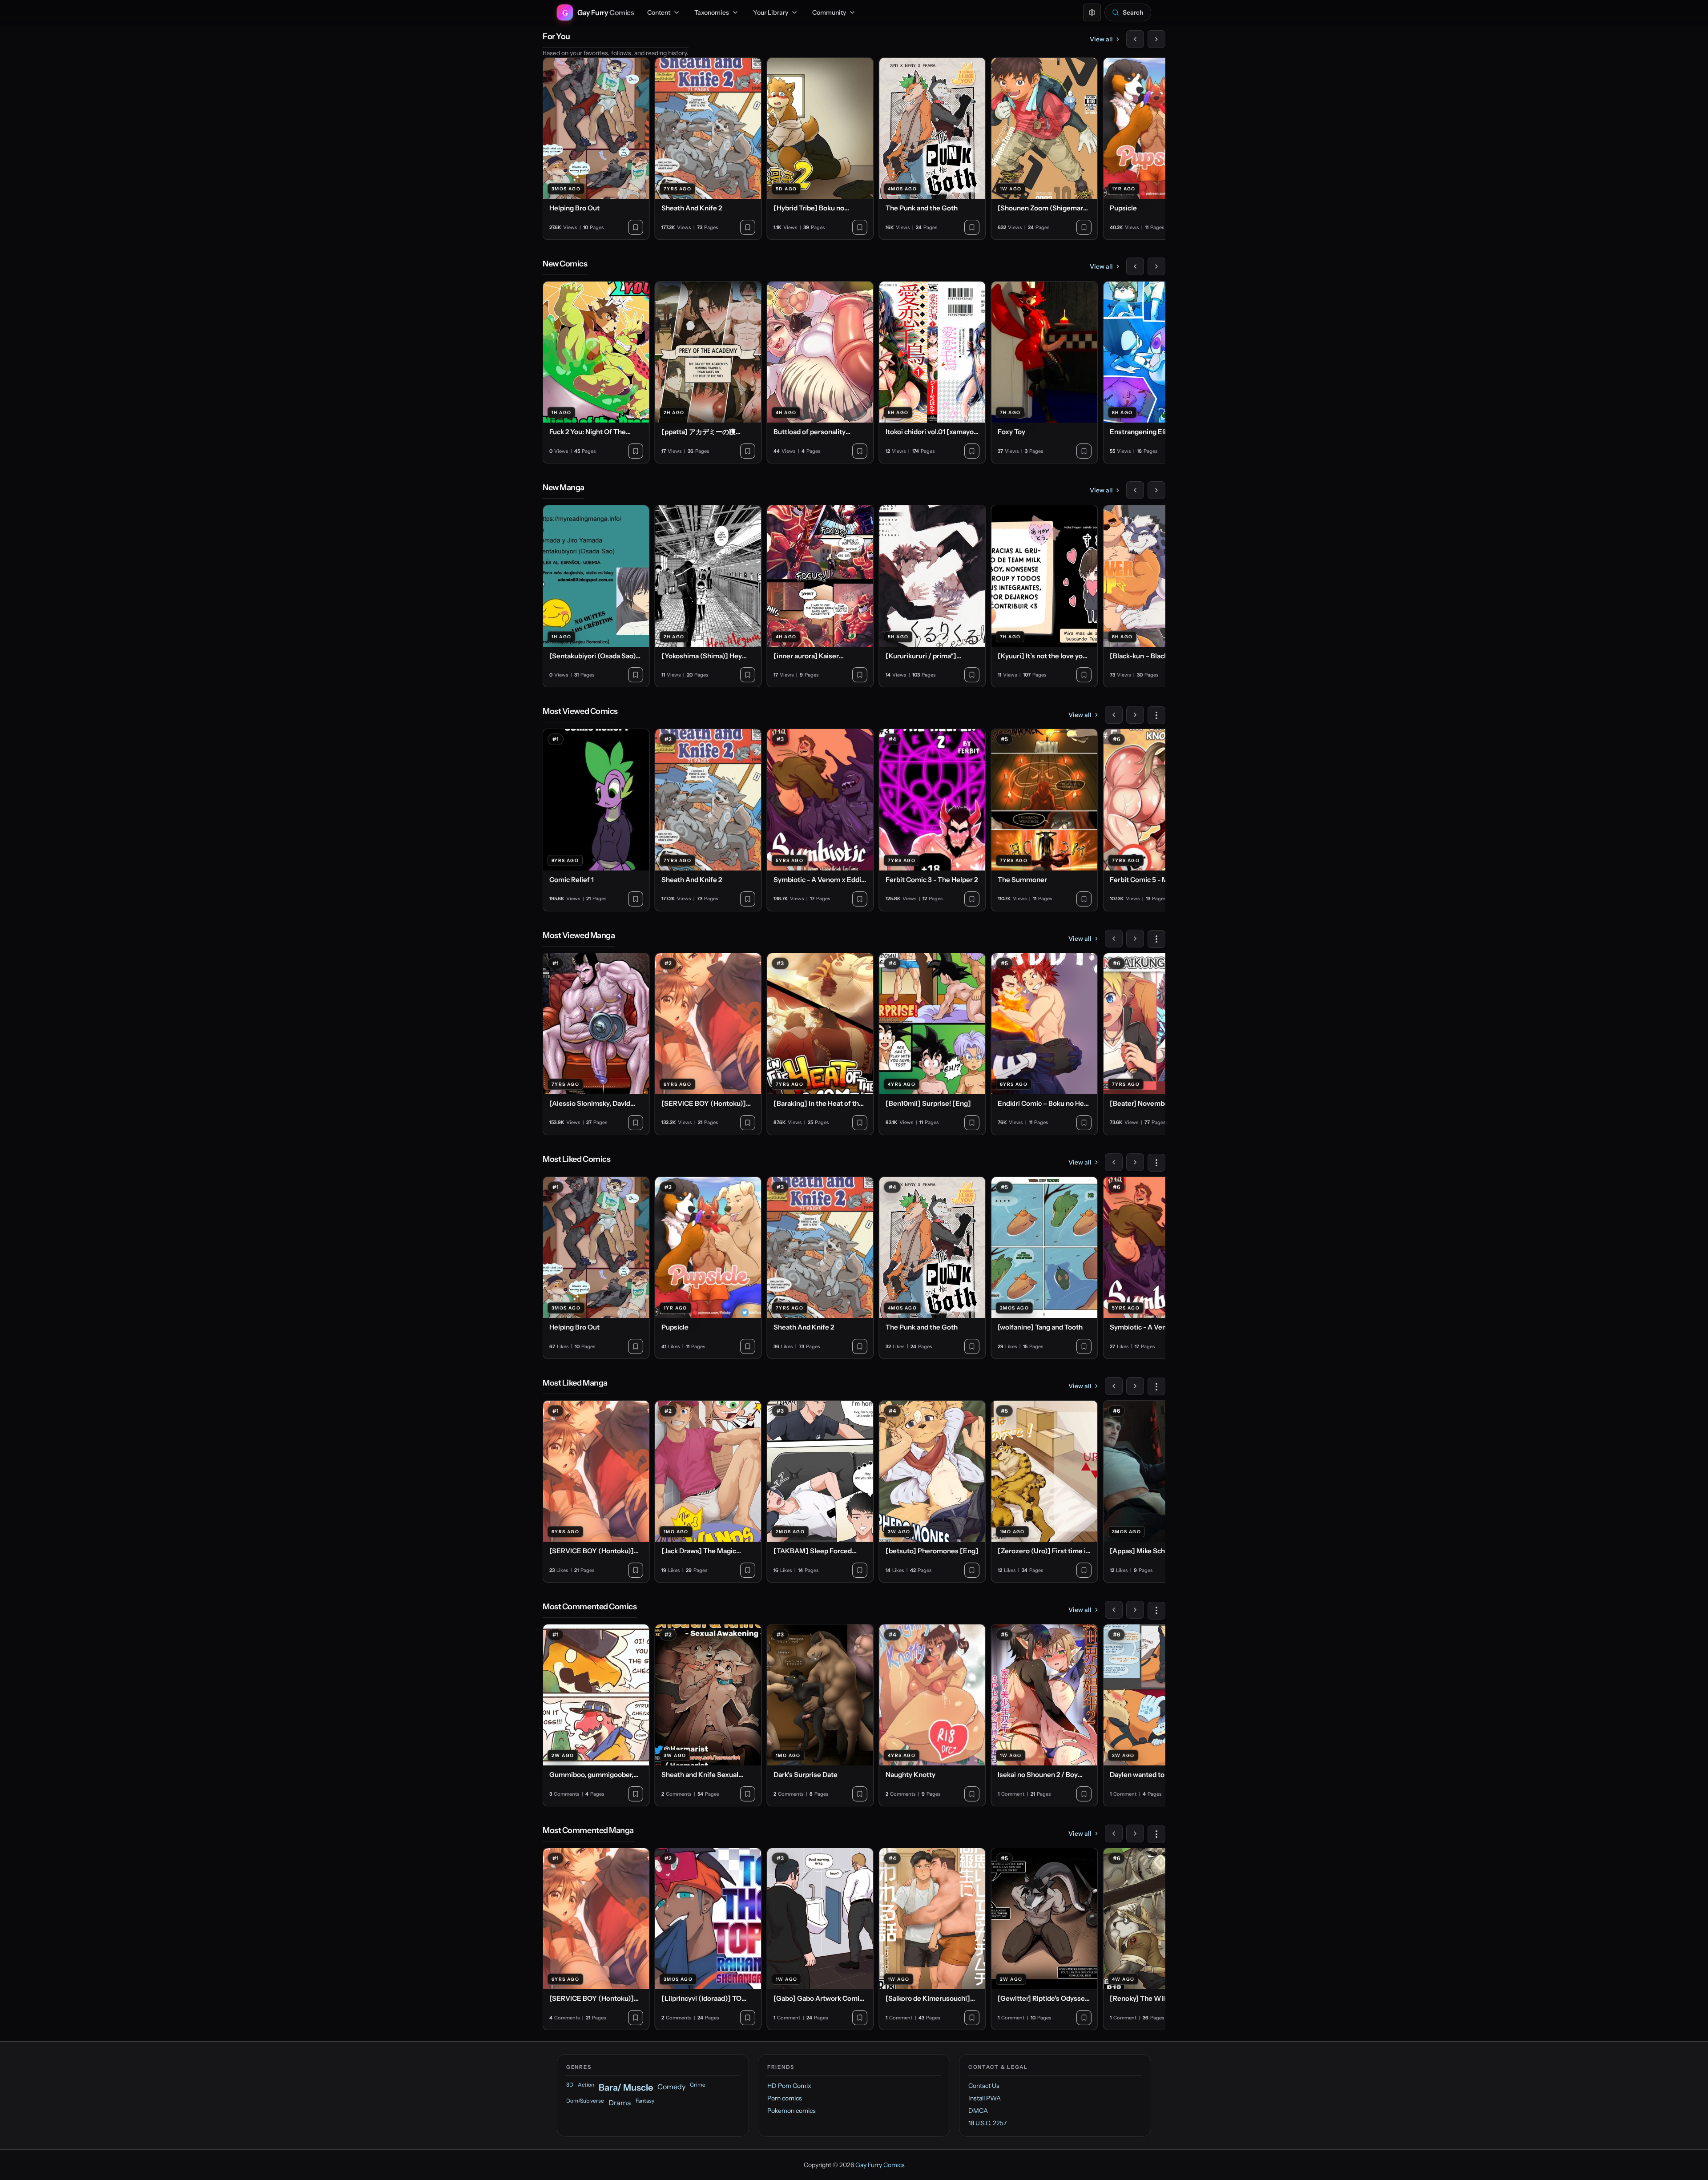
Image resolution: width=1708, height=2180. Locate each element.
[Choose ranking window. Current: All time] (1156, 715)
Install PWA (985, 2098)
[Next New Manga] (1156, 490)
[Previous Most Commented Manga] (1114, 1833)
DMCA (978, 2111)
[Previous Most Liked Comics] (1114, 1162)
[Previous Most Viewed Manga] (1114, 939)
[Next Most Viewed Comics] (1135, 715)
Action (586, 2085)
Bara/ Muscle (626, 2087)
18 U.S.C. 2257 (987, 2123)
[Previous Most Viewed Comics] (1114, 715)
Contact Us (984, 2086)
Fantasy (645, 2101)
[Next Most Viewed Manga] (1135, 939)
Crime (698, 2085)
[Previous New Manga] (1135, 490)
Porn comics (785, 2098)
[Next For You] (1156, 39)
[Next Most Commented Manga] (1135, 1833)
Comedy (671, 2087)
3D (570, 2085)
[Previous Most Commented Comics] (1114, 1610)
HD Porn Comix (789, 2086)
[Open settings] (1092, 12)
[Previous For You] (1135, 39)
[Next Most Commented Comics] (1135, 1610)
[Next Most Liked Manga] (1135, 1386)
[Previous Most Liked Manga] (1114, 1386)
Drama (620, 2103)
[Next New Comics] (1156, 266)
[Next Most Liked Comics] (1135, 1162)
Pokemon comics (792, 2111)
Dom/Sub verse (585, 2101)
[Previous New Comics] (1135, 266)
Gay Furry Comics (880, 2165)
